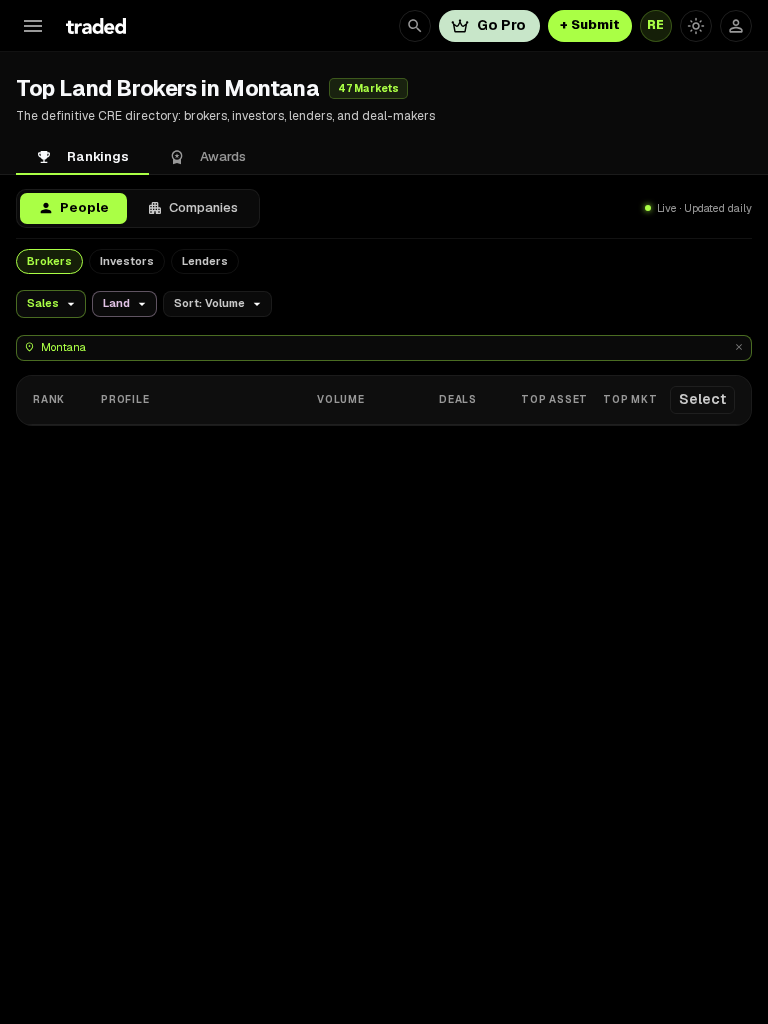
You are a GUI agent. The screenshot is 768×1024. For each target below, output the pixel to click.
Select (702, 399)
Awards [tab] (223, 156)
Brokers (49, 261)
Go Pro (501, 25)
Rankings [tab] (98, 156)
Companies (203, 207)
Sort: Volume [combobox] (209, 303)
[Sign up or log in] (736, 26)
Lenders (205, 261)
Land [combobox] (116, 303)
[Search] (415, 26)
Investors (127, 261)
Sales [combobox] (43, 303)
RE (656, 25)
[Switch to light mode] (696, 26)
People (84, 207)
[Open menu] (33, 26)
